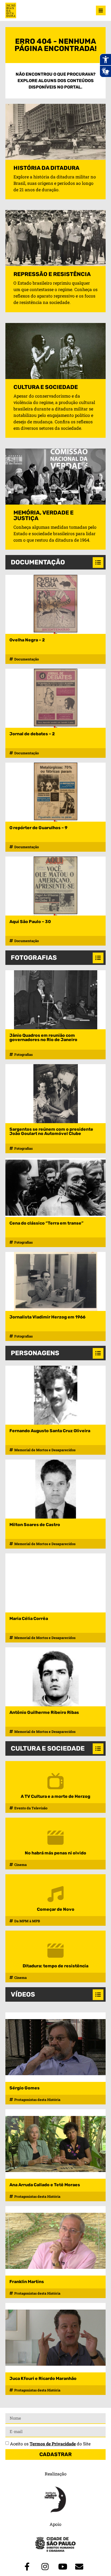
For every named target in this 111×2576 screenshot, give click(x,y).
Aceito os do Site (50, 2444)
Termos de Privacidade (53, 2444)
